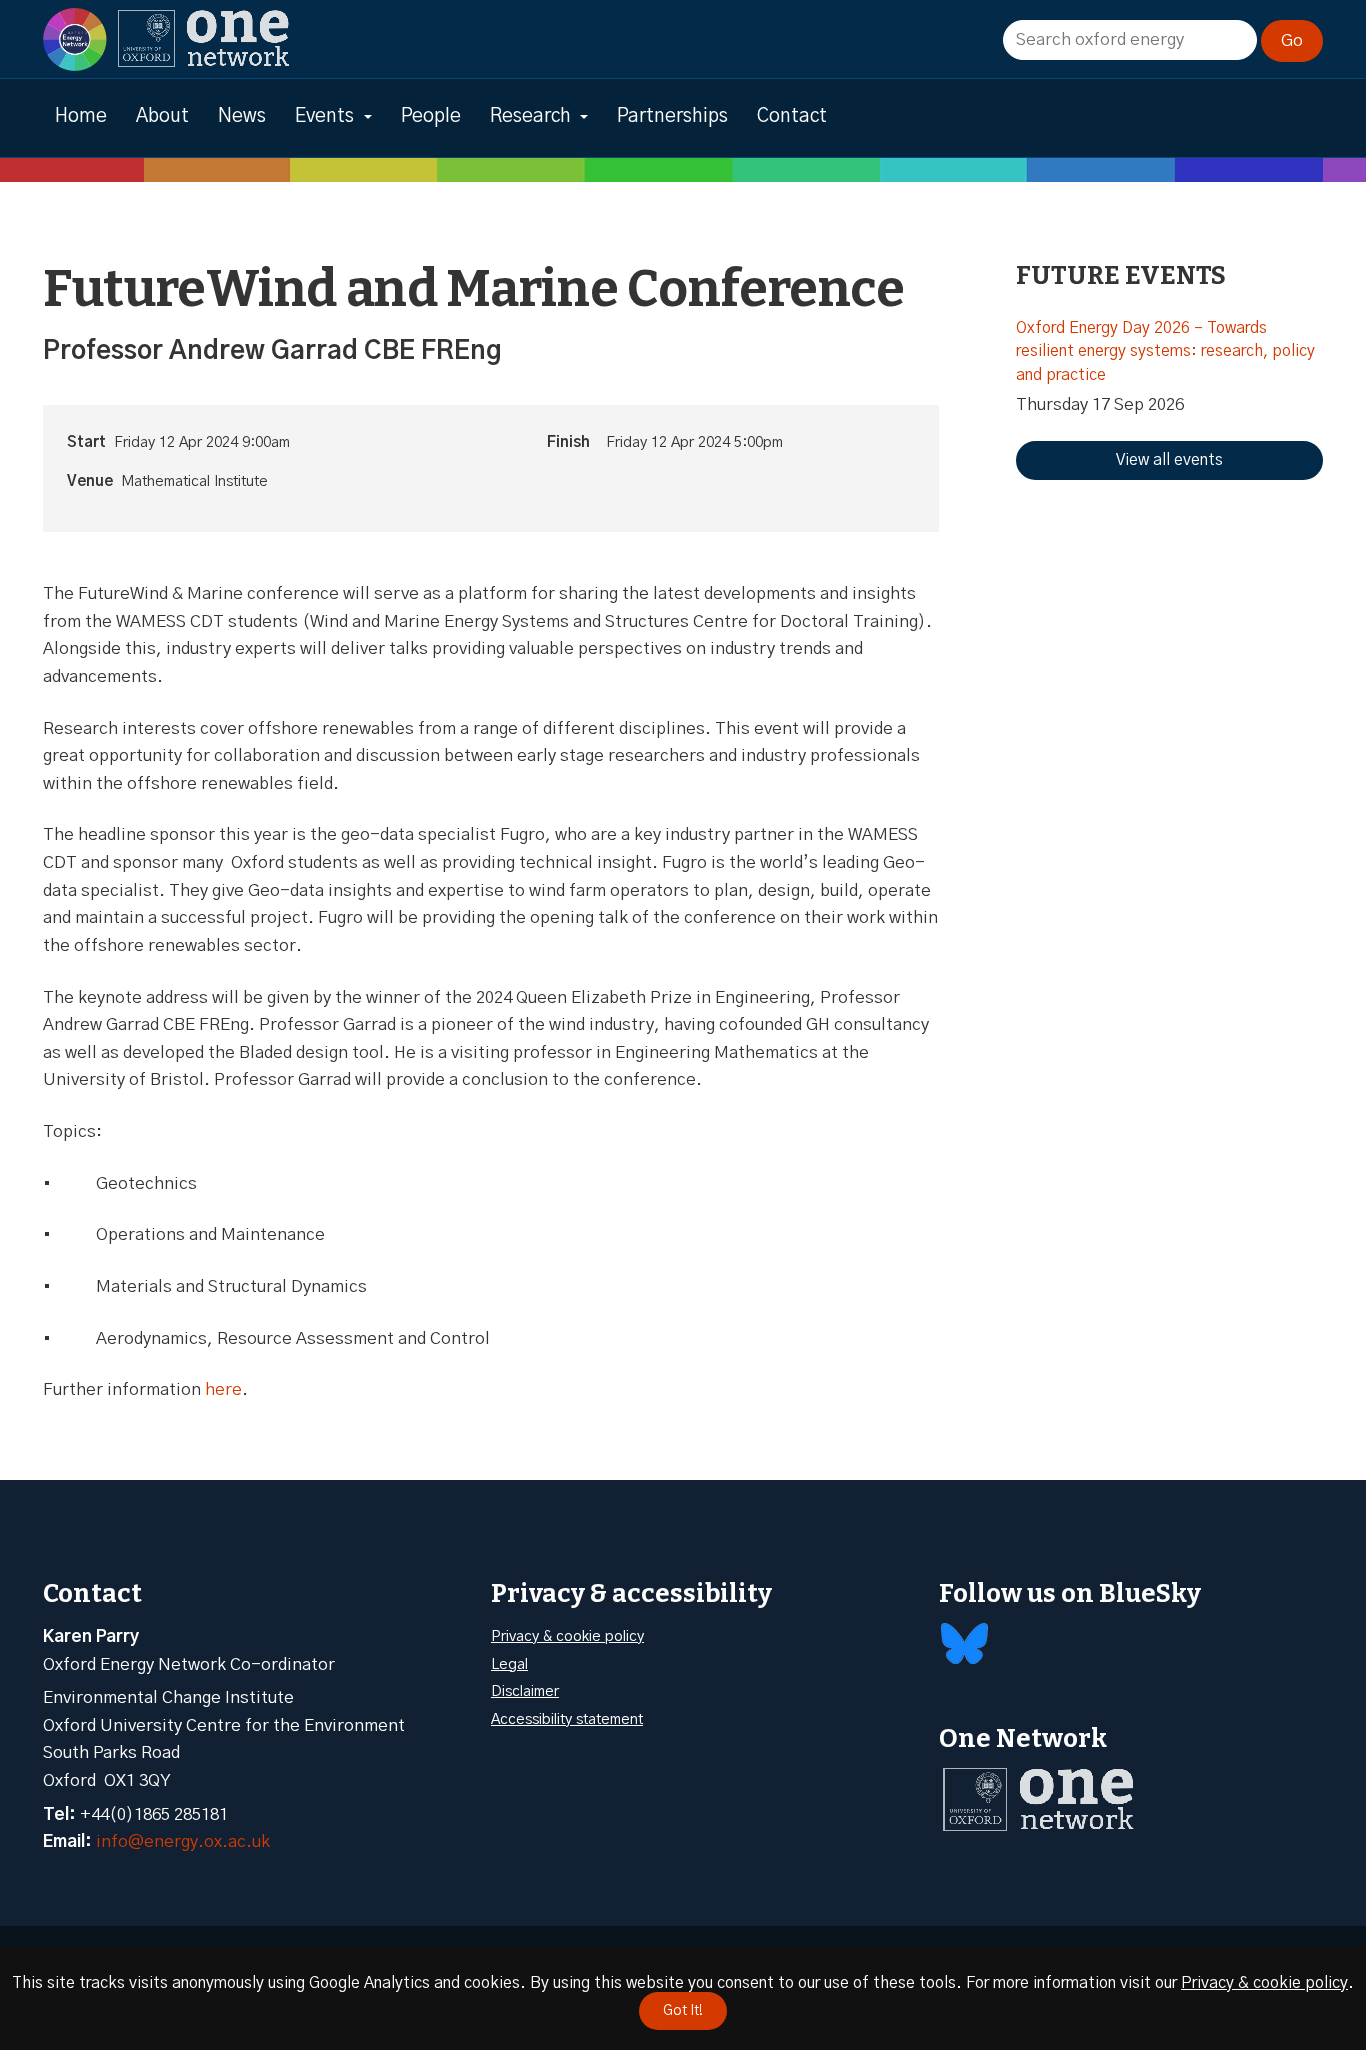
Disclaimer (525, 1691)
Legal (509, 1664)
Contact (792, 116)
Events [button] (324, 116)
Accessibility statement (567, 1719)
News (242, 116)
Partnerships (672, 116)
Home (81, 116)
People (431, 116)
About (162, 116)
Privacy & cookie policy (567, 1636)
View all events (1169, 460)
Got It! (683, 2011)
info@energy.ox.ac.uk (183, 1841)
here (223, 1389)
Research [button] (530, 116)
